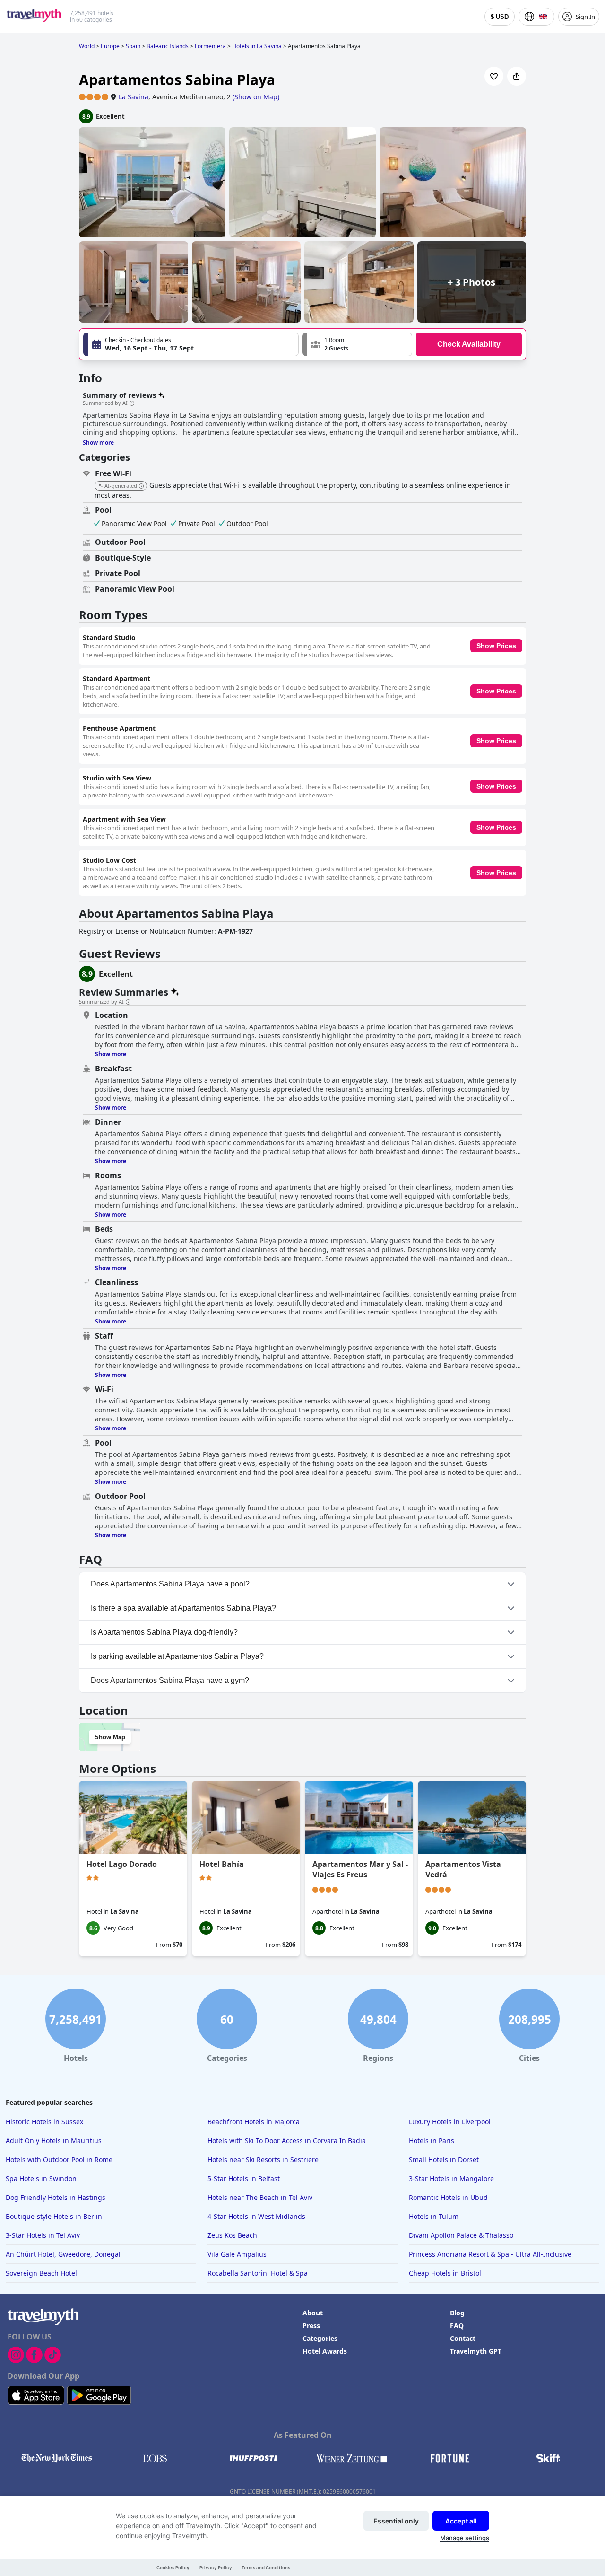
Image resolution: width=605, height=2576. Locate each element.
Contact (463, 2338)
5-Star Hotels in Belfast (244, 2178)
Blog (457, 2313)
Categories (320, 2338)
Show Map (110, 1737)
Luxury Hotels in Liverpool (450, 2122)
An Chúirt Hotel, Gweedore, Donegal (63, 2254)
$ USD (500, 17)
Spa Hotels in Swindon (41, 2178)
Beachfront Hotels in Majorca (254, 2122)
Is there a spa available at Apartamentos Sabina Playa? (183, 1608)
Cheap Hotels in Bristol (445, 2273)
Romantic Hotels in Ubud (448, 2197)
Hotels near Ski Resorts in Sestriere (263, 2160)
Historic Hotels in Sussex (44, 2122)
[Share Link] (517, 76)
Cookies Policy (173, 2568)
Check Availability (469, 344)
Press (311, 2326)
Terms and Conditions (266, 2568)
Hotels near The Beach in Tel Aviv (260, 2197)
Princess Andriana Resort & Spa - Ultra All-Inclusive (490, 2254)
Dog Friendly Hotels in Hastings (56, 2197)
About (313, 2313)
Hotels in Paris (432, 2141)
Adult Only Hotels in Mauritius (54, 2141)
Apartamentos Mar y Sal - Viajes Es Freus (360, 1869)
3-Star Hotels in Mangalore (451, 2178)
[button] (357, 344)
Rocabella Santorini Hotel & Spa (258, 2273)
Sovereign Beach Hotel (41, 2273)
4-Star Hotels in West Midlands (256, 2216)
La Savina (134, 97)
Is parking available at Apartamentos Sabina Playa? (177, 1656)
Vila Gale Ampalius (237, 2254)
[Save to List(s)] (494, 76)
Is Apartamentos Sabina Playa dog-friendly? (164, 1632)
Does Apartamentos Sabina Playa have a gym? (170, 1680)
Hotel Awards (325, 2351)
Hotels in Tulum (434, 2216)
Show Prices (496, 646)
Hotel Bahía (222, 1864)
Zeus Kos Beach (232, 2235)
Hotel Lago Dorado (122, 1864)
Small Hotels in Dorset (444, 2160)
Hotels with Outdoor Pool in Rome (59, 2160)
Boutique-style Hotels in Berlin (54, 2216)
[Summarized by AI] (132, 403)
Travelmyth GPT (476, 2351)
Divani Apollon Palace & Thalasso (461, 2235)
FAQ (457, 2326)
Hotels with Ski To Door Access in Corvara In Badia (287, 2141)
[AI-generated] (141, 486)
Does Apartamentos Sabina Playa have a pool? (170, 1584)
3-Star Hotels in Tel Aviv (43, 2235)
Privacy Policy (216, 2568)
